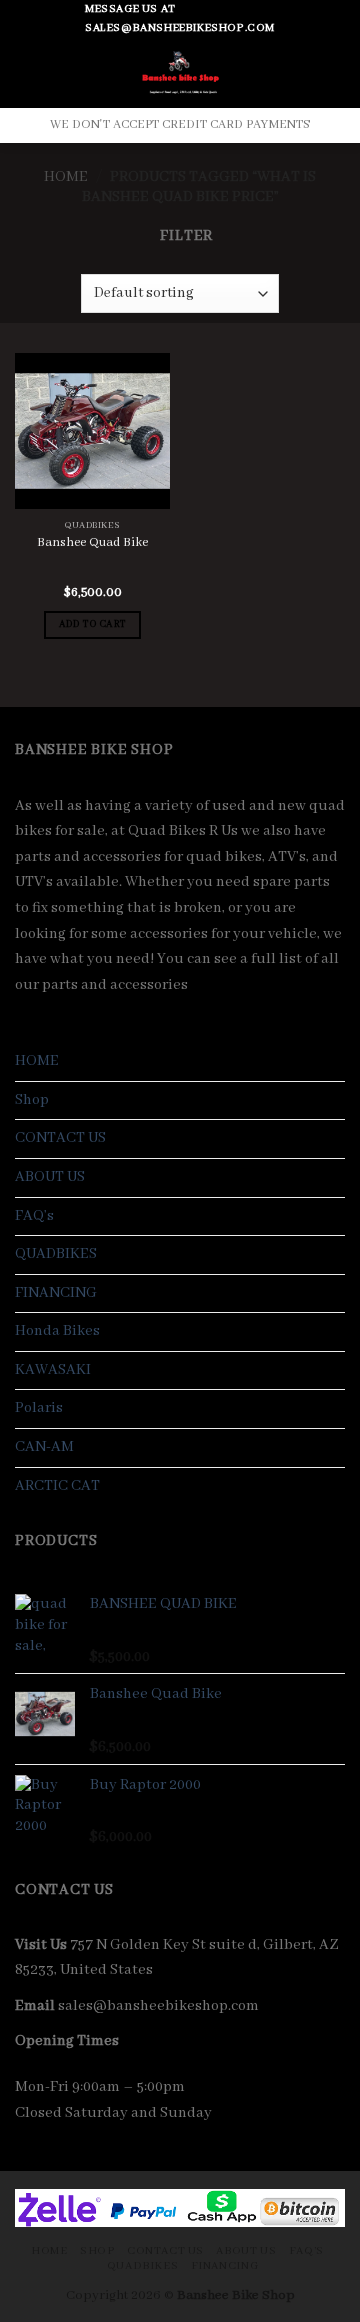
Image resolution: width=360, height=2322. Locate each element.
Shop (32, 1100)
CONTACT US (60, 1138)
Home (66, 177)
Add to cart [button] (93, 624)
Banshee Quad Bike (92, 543)
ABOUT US (50, 1177)
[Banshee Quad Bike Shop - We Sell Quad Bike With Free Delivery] (180, 73)
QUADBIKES (56, 1254)
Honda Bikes (57, 1331)
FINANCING (56, 1293)
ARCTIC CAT (57, 1486)
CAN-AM (44, 1447)
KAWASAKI (53, 1370)
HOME (37, 1061)
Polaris (39, 1408)
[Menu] (27, 73)
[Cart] (327, 73)
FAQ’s (34, 1216)
